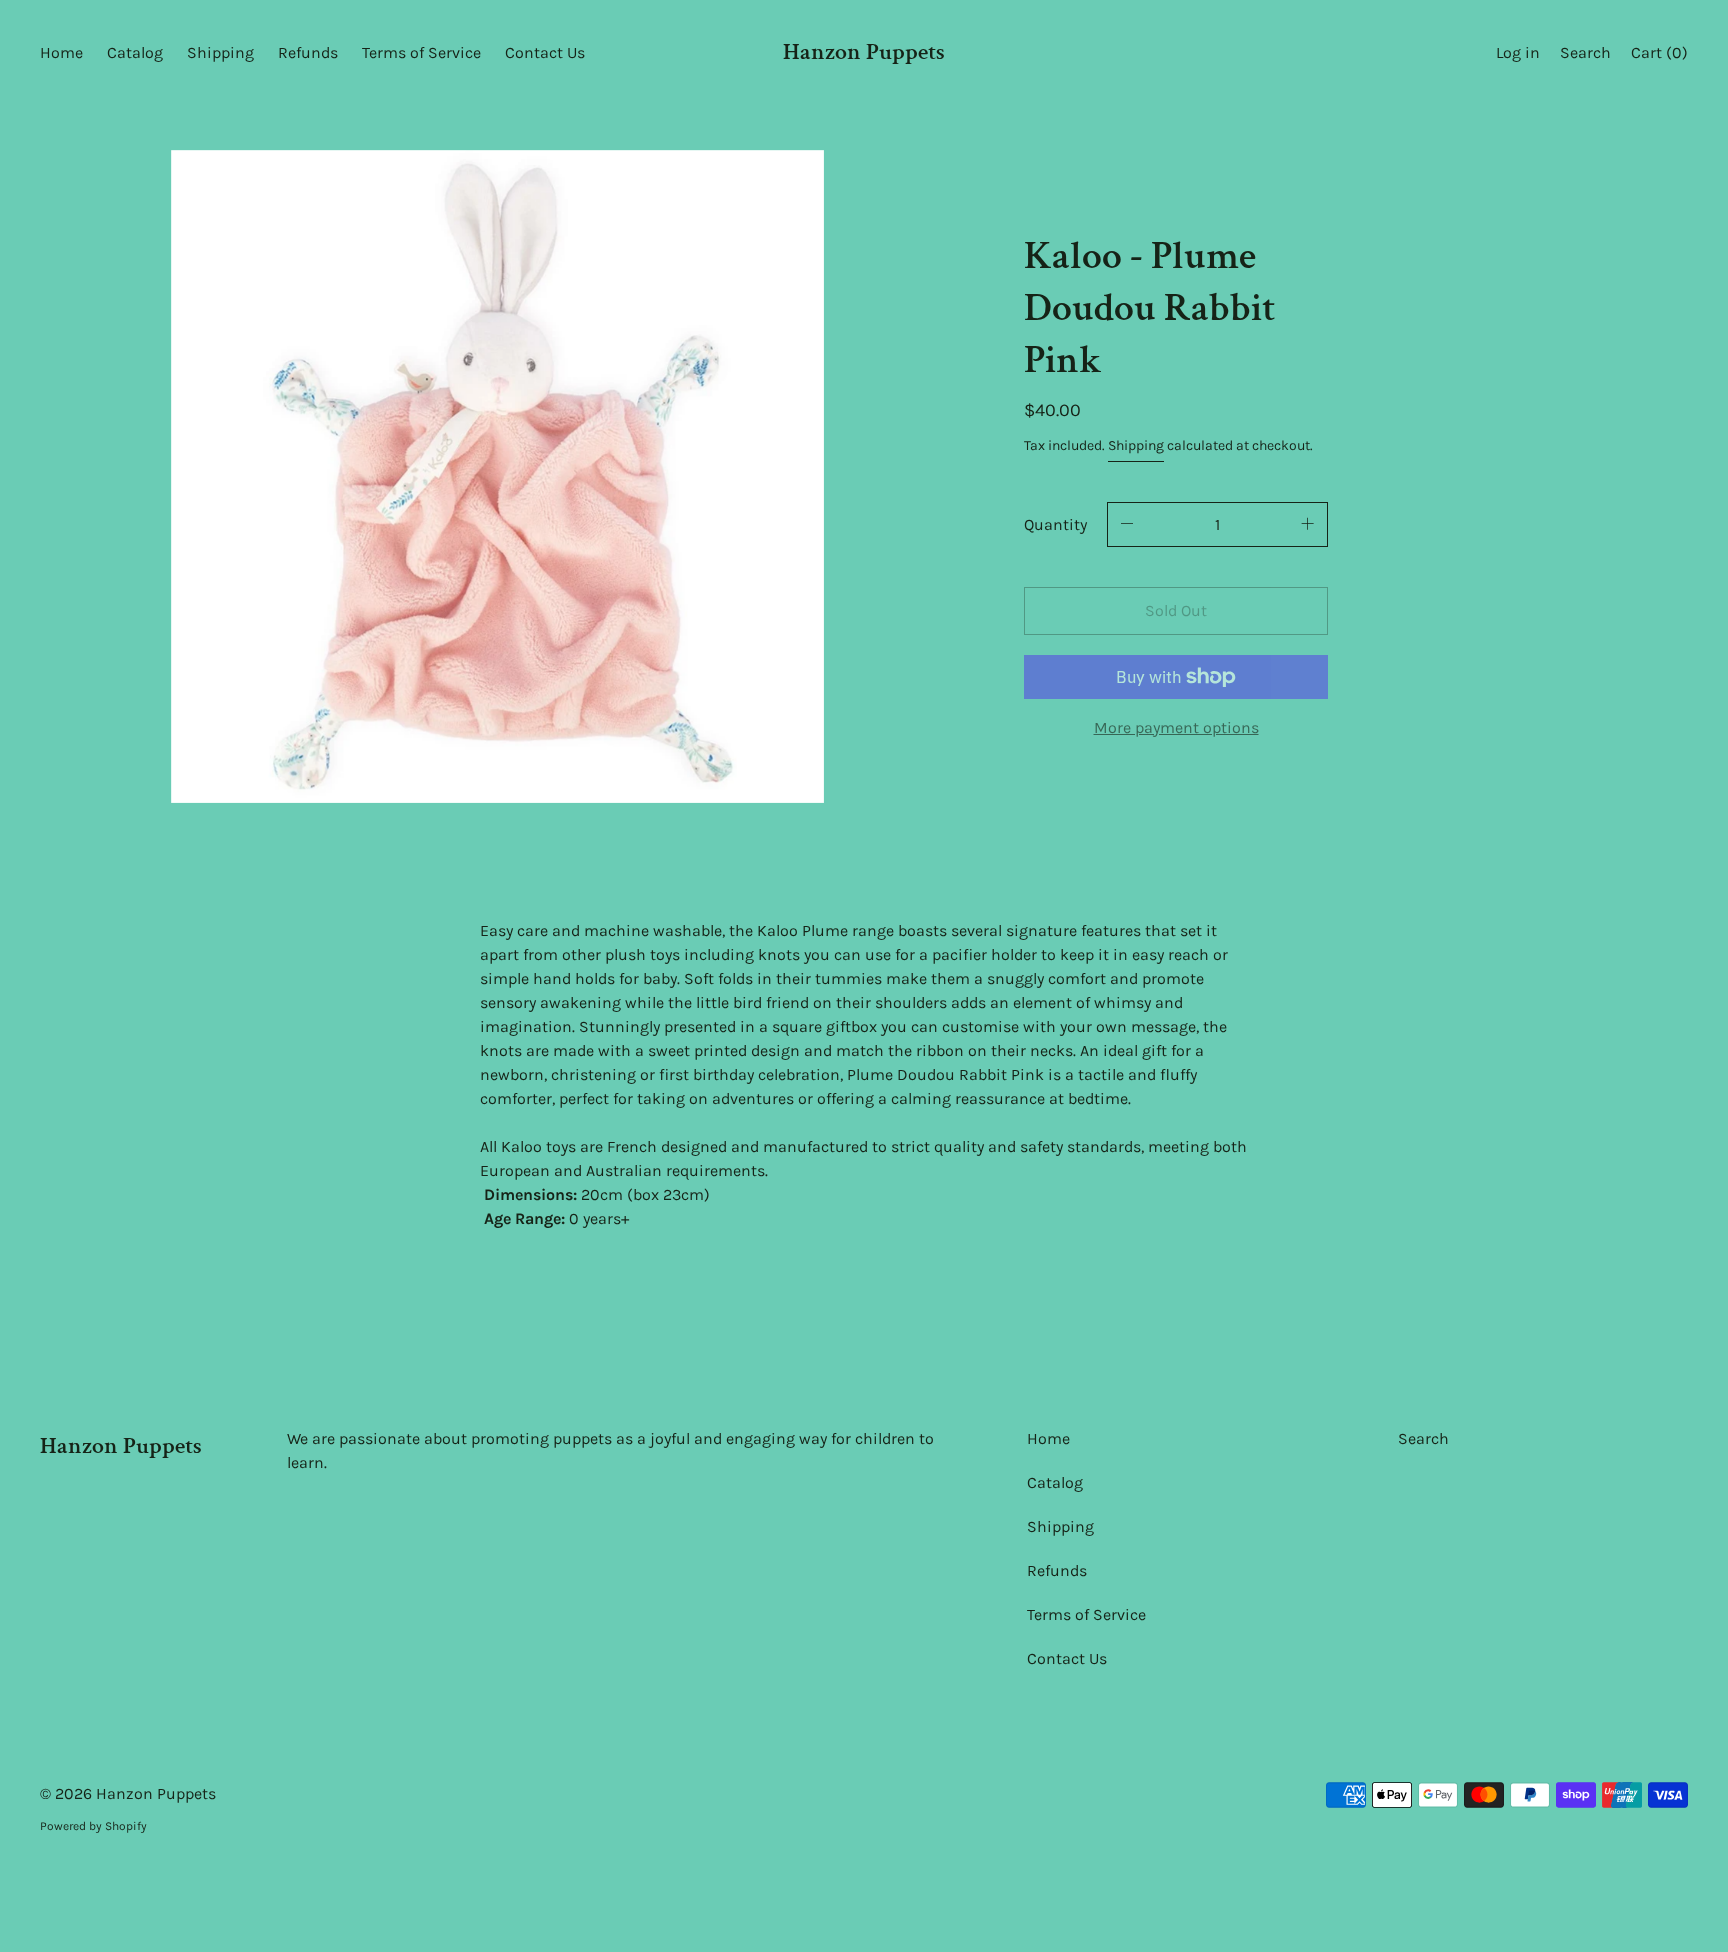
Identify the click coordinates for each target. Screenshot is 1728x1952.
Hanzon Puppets (864, 52)
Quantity (1055, 524)
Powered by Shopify (93, 1826)
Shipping (1136, 445)
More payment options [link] (1176, 727)
